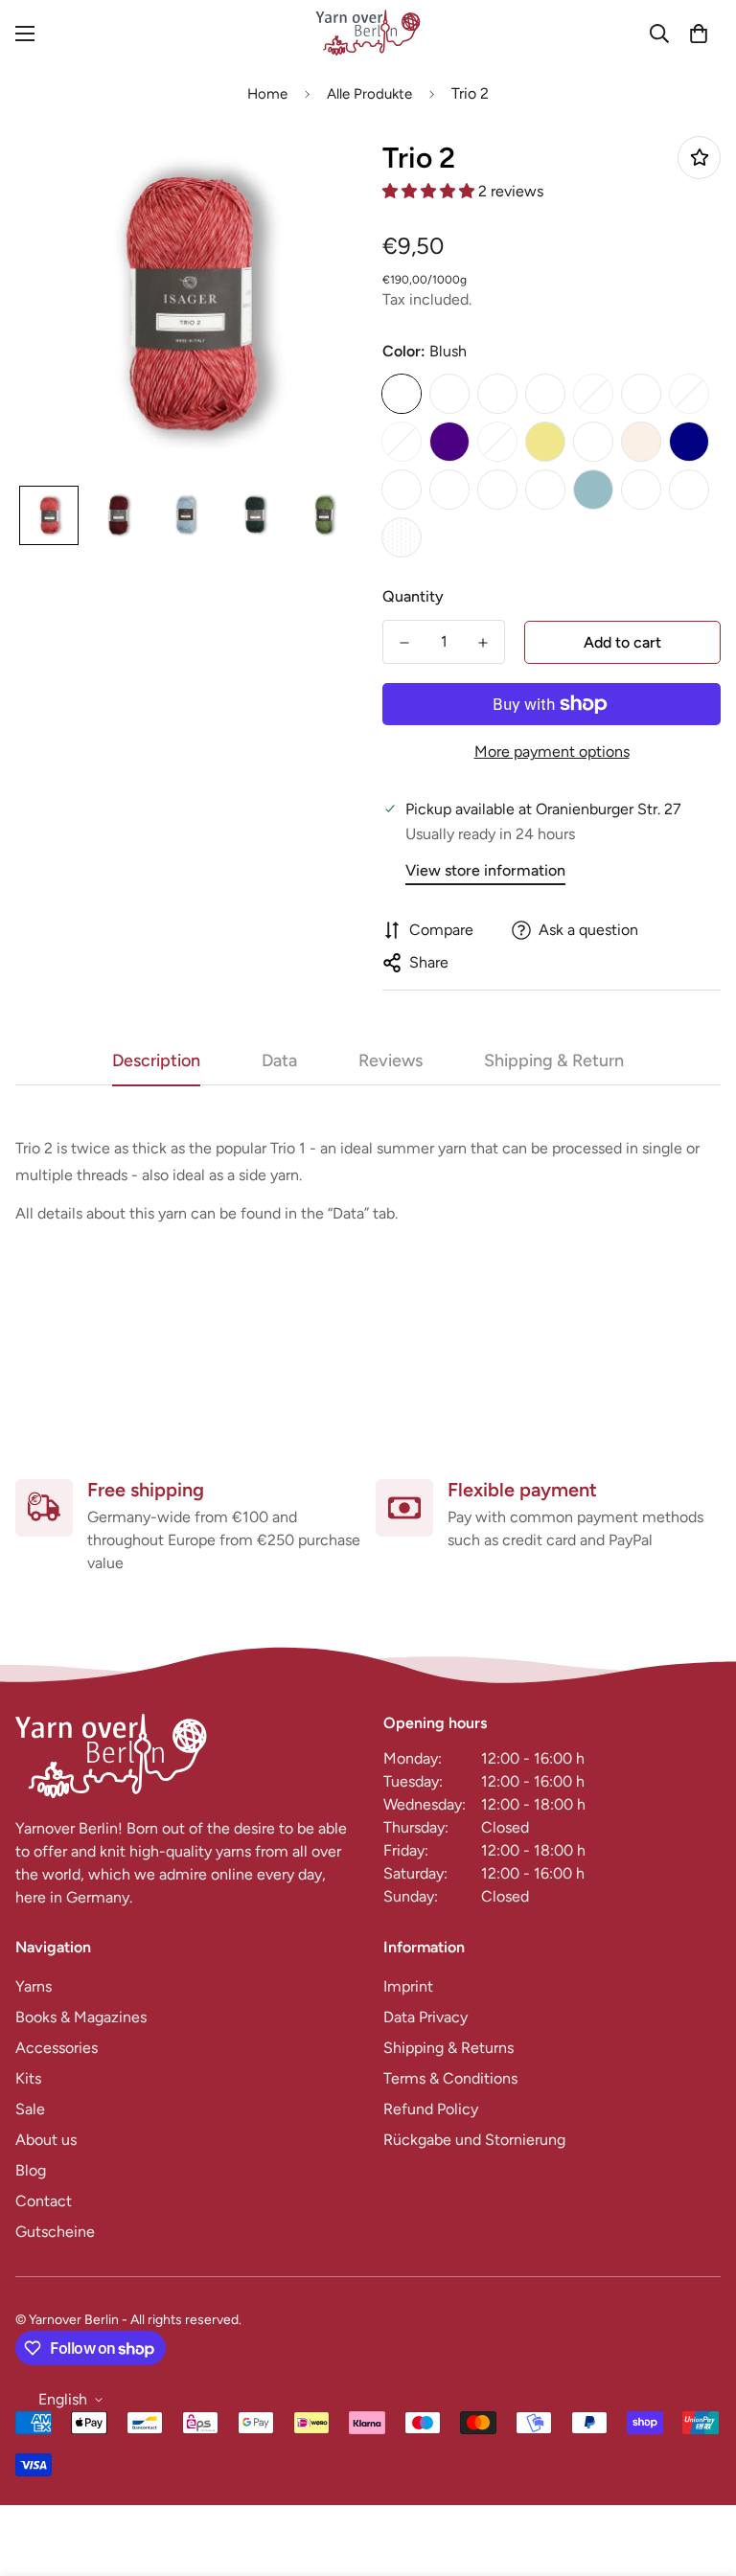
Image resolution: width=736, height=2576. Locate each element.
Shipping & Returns (448, 2048)
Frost (641, 394)
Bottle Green (497, 394)
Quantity (413, 596)
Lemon (593, 442)
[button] (699, 34)
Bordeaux (449, 394)
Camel (545, 394)
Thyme (689, 490)
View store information (485, 870)
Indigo (449, 442)
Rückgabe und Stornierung (474, 2140)
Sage (545, 490)
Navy (689, 442)
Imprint (408, 1986)
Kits (28, 2078)
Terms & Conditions (450, 2078)
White (402, 537)
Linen (641, 442)
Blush (402, 394)
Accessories (57, 2048)
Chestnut (593, 394)
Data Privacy (425, 2017)
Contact (44, 2201)
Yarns (34, 1986)
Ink (497, 442)
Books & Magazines (81, 2017)
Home (267, 94)
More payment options (552, 752)
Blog (31, 2170)
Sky (593, 490)
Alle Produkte (369, 94)
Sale (30, 2109)
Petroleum (449, 490)
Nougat (402, 490)
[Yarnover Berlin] (368, 34)
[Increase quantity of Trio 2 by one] (483, 643)
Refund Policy (431, 2109)
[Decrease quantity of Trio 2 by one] (404, 643)
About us (46, 2140)
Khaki (545, 442)
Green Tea (402, 442)
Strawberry (641, 490)
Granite (689, 394)
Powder (497, 490)
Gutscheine (55, 2232)
